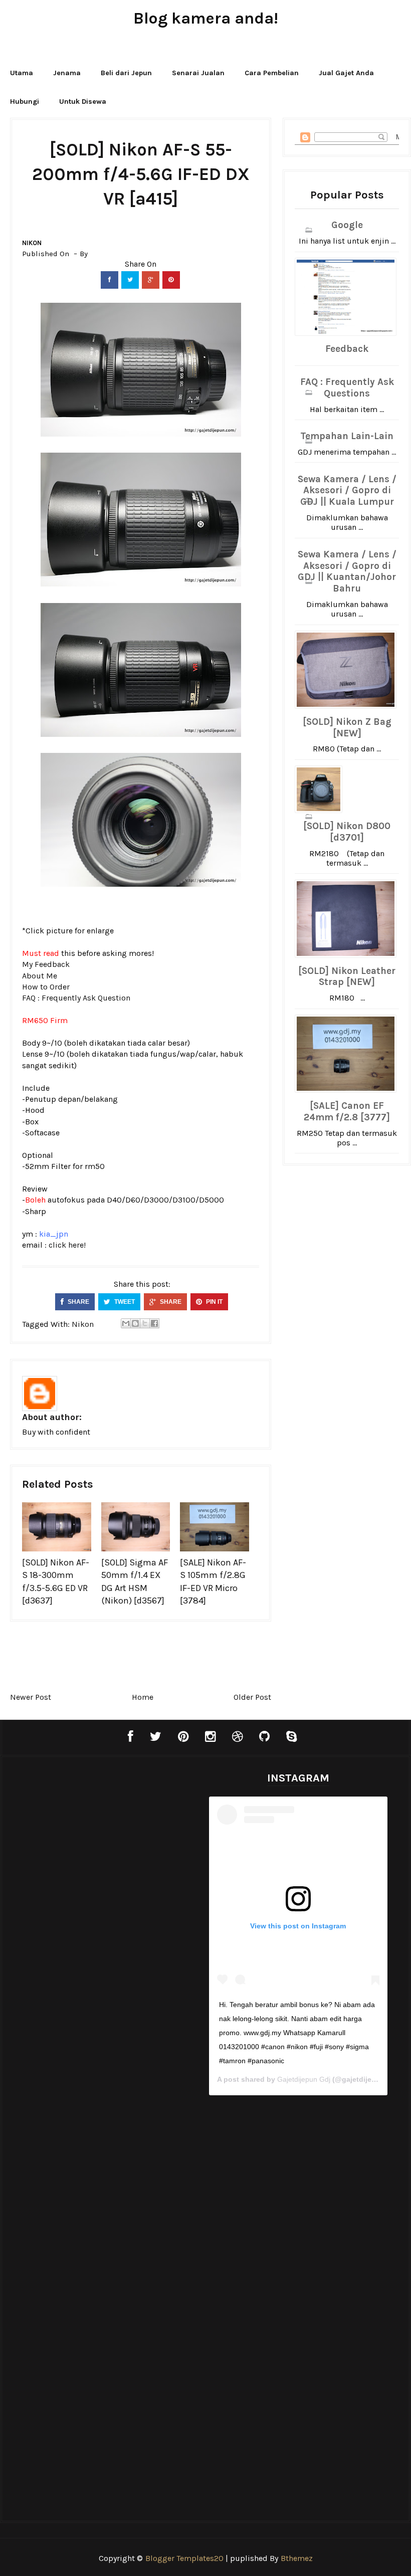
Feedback (347, 349)
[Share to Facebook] (154, 1323)
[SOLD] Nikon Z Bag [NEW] (347, 728)
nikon (32, 243)
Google (347, 225)
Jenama (67, 73)
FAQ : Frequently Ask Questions (347, 388)
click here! (67, 1245)
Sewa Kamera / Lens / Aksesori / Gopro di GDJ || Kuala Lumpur (347, 491)
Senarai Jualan (198, 73)
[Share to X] (145, 1323)
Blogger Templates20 (184, 2558)
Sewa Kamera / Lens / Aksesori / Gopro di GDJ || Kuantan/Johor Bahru (347, 571)
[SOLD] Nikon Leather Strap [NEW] (347, 977)
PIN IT (214, 1302)
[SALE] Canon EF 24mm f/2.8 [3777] (347, 1112)
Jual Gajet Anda (346, 73)
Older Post (252, 1697)
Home (143, 1697)
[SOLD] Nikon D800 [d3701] (347, 832)
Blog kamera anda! (206, 18)
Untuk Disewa (83, 102)
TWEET (124, 1302)
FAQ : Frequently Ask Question (76, 998)
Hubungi (25, 102)
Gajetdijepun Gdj (304, 2079)
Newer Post (31, 1697)
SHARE (78, 1302)
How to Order (46, 987)
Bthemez (297, 2558)
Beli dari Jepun (126, 73)
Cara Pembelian (272, 73)
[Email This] (126, 1323)
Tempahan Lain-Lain (347, 436)
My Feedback (46, 964)
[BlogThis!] (135, 1323)
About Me (40, 976)
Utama (22, 73)
